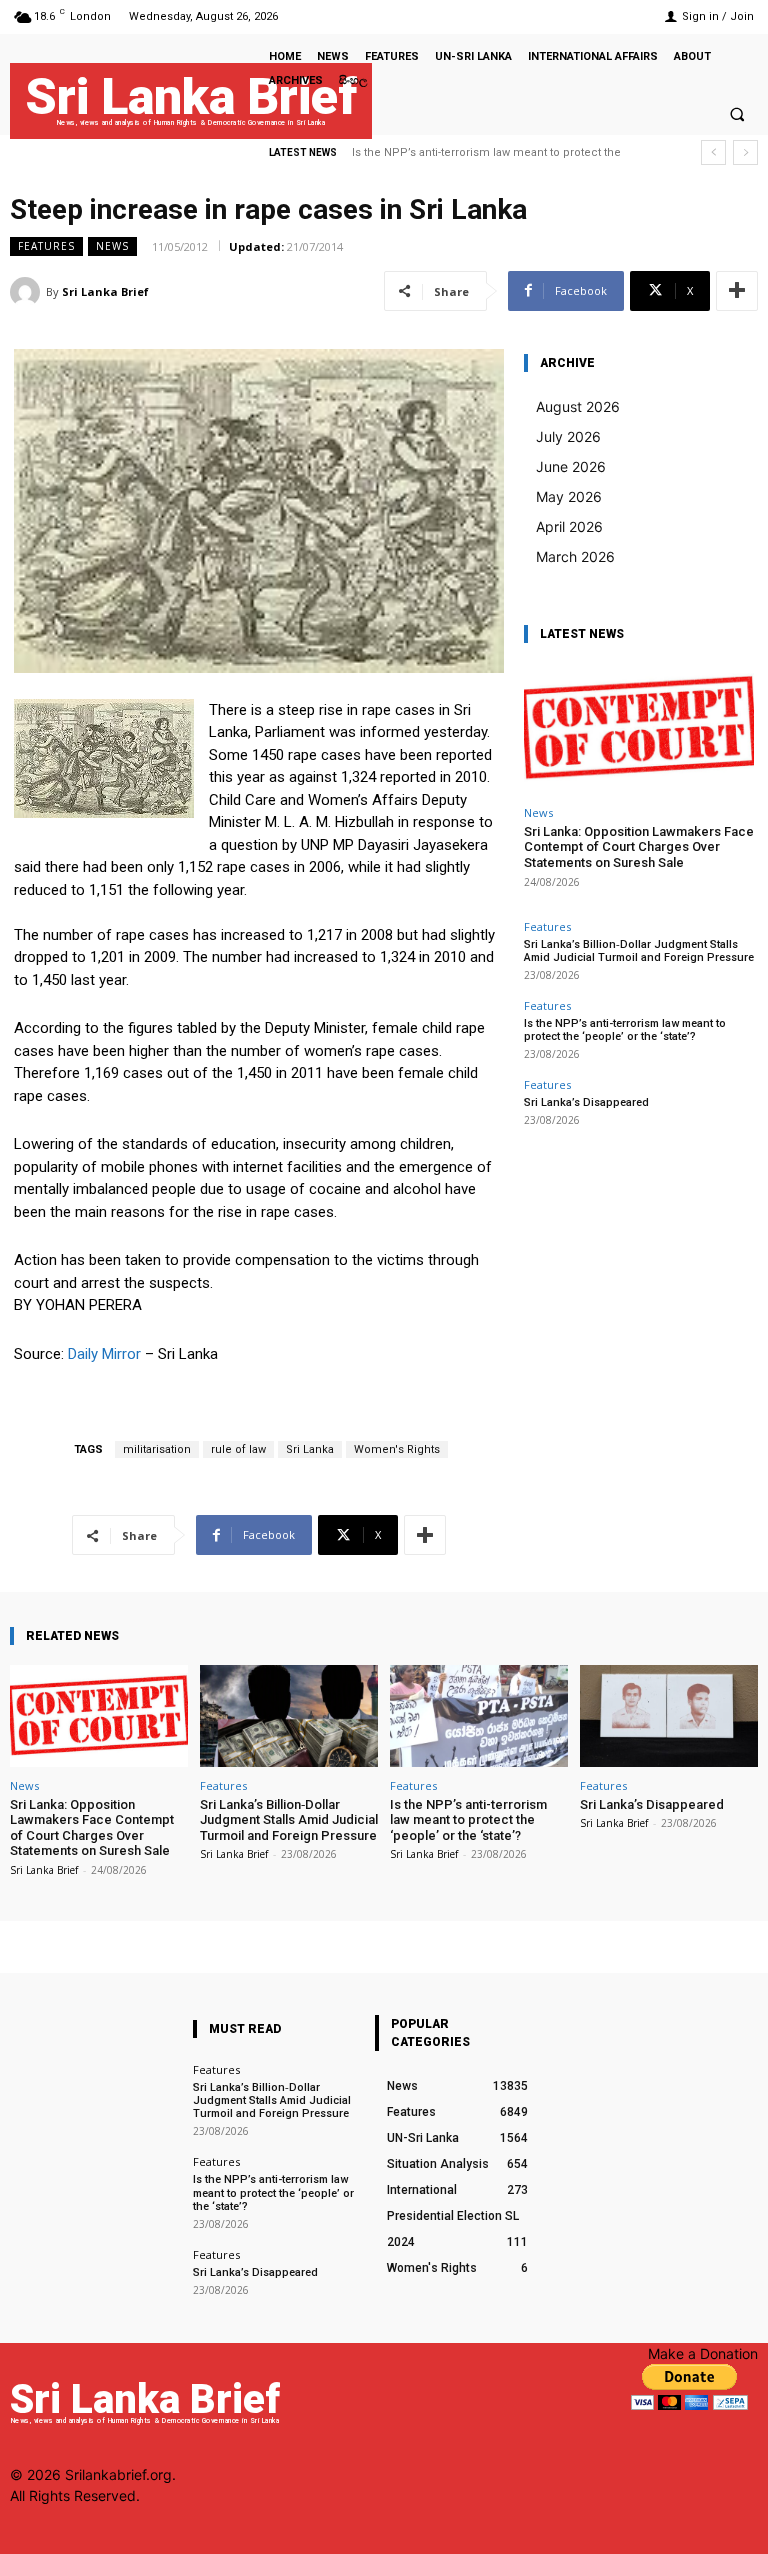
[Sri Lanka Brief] (28, 292)
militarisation (157, 1449)
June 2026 (571, 466)
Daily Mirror (104, 1354)
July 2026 (568, 436)
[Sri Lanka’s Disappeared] (669, 1715)
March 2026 (575, 556)
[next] (745, 152)
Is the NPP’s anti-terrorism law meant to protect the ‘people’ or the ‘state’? (625, 1030)
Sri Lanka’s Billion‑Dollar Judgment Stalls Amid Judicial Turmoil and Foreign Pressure (639, 951)
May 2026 (569, 496)
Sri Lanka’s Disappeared (586, 1102)
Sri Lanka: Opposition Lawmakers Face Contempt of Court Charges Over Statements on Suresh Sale (639, 847)
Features (46, 246)
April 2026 (569, 526)
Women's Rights (397, 1449)
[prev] (713, 152)
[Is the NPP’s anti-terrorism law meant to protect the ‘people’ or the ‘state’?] (479, 1715)
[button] (737, 114)
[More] (737, 291)
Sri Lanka (310, 1449)
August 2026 (578, 406)
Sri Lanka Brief (105, 291)
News (112, 246)
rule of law (238, 1449)
